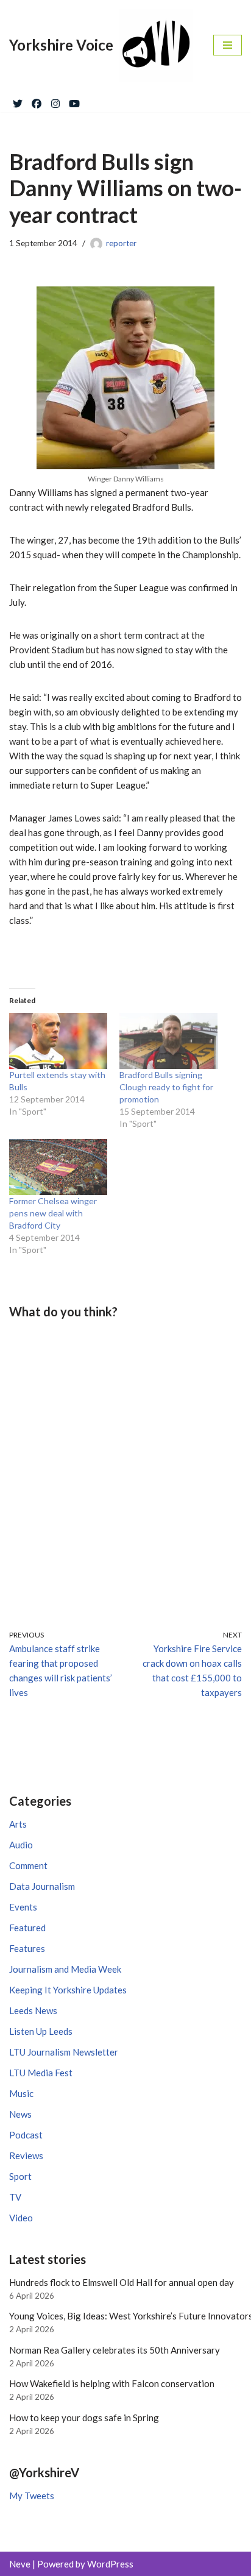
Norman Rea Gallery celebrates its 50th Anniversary (115, 2350)
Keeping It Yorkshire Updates (68, 1990)
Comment (28, 1865)
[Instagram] (55, 101)
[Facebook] (37, 101)
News (20, 2114)
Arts (18, 1824)
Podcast (26, 2135)
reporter (121, 243)
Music (21, 2093)
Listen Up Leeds (41, 2031)
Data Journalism (42, 1886)
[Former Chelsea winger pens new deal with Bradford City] (58, 1167)
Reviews (26, 2156)
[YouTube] (74, 101)
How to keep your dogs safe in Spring (84, 2418)
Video (21, 2218)
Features (27, 1948)
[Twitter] (18, 101)
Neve (20, 2564)
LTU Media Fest (41, 2073)
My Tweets (32, 2496)
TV (15, 2197)
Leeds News (33, 2010)
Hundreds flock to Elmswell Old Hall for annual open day (122, 2282)
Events (23, 1907)
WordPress (110, 2564)
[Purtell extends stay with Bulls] (58, 1041)
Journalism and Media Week (65, 1969)
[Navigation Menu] (228, 45)
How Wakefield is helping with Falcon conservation (112, 2383)
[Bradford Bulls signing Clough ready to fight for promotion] (168, 1041)
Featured (27, 1928)
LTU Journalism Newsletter (64, 2052)
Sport (20, 2176)
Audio (21, 1845)
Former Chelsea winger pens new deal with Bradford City (53, 1213)
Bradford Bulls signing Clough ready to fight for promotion (166, 1087)
